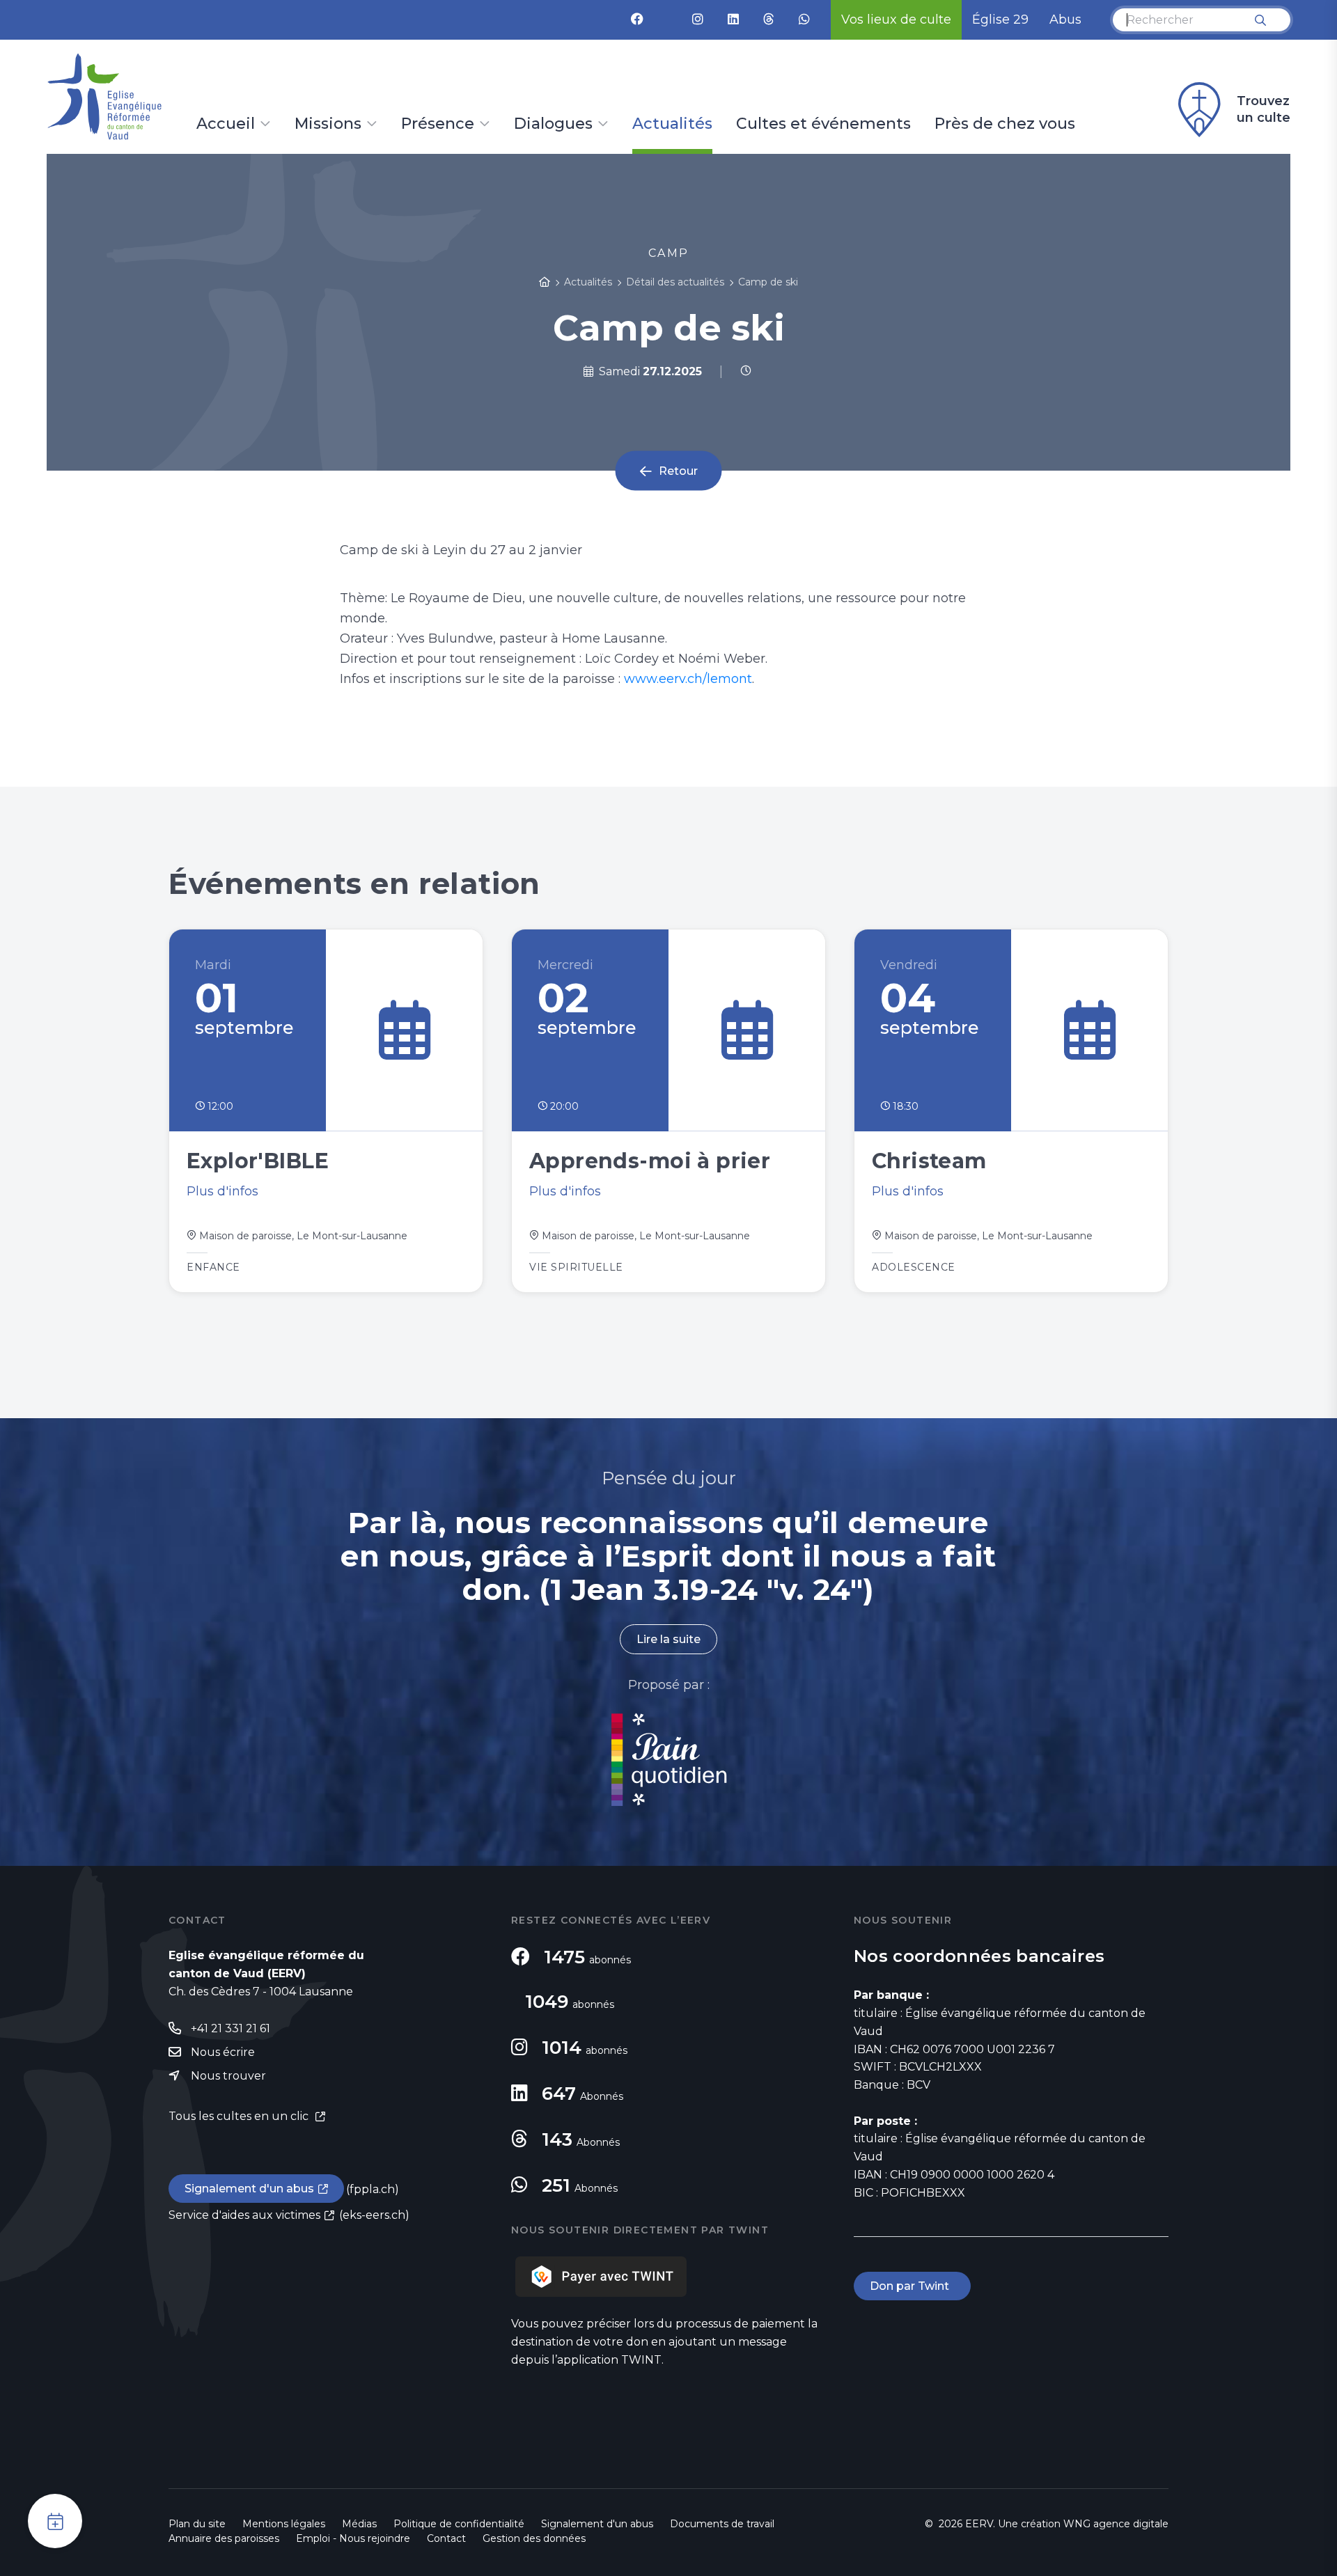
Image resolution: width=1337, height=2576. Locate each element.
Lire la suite (668, 1639)
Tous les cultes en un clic (240, 2116)
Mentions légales (284, 2524)
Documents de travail (722, 2524)
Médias (359, 2524)
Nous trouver (228, 2076)
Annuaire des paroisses (224, 2538)
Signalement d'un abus (249, 2189)
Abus (1065, 19)
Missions (328, 125)
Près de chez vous (1005, 125)
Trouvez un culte (1264, 109)
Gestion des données (534, 2538)
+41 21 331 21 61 (230, 2028)
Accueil (226, 125)
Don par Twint (912, 2286)
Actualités (672, 125)
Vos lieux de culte (896, 19)
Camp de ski (768, 282)
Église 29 (1000, 19)
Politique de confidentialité (459, 2524)
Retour (678, 471)
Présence (438, 125)
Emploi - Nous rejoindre (353, 2538)
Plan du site (197, 2524)
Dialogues (553, 125)
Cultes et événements (823, 125)
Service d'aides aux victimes (244, 2215)
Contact (446, 2538)
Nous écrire (223, 2052)
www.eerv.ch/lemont (688, 679)
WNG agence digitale (1116, 2524)
